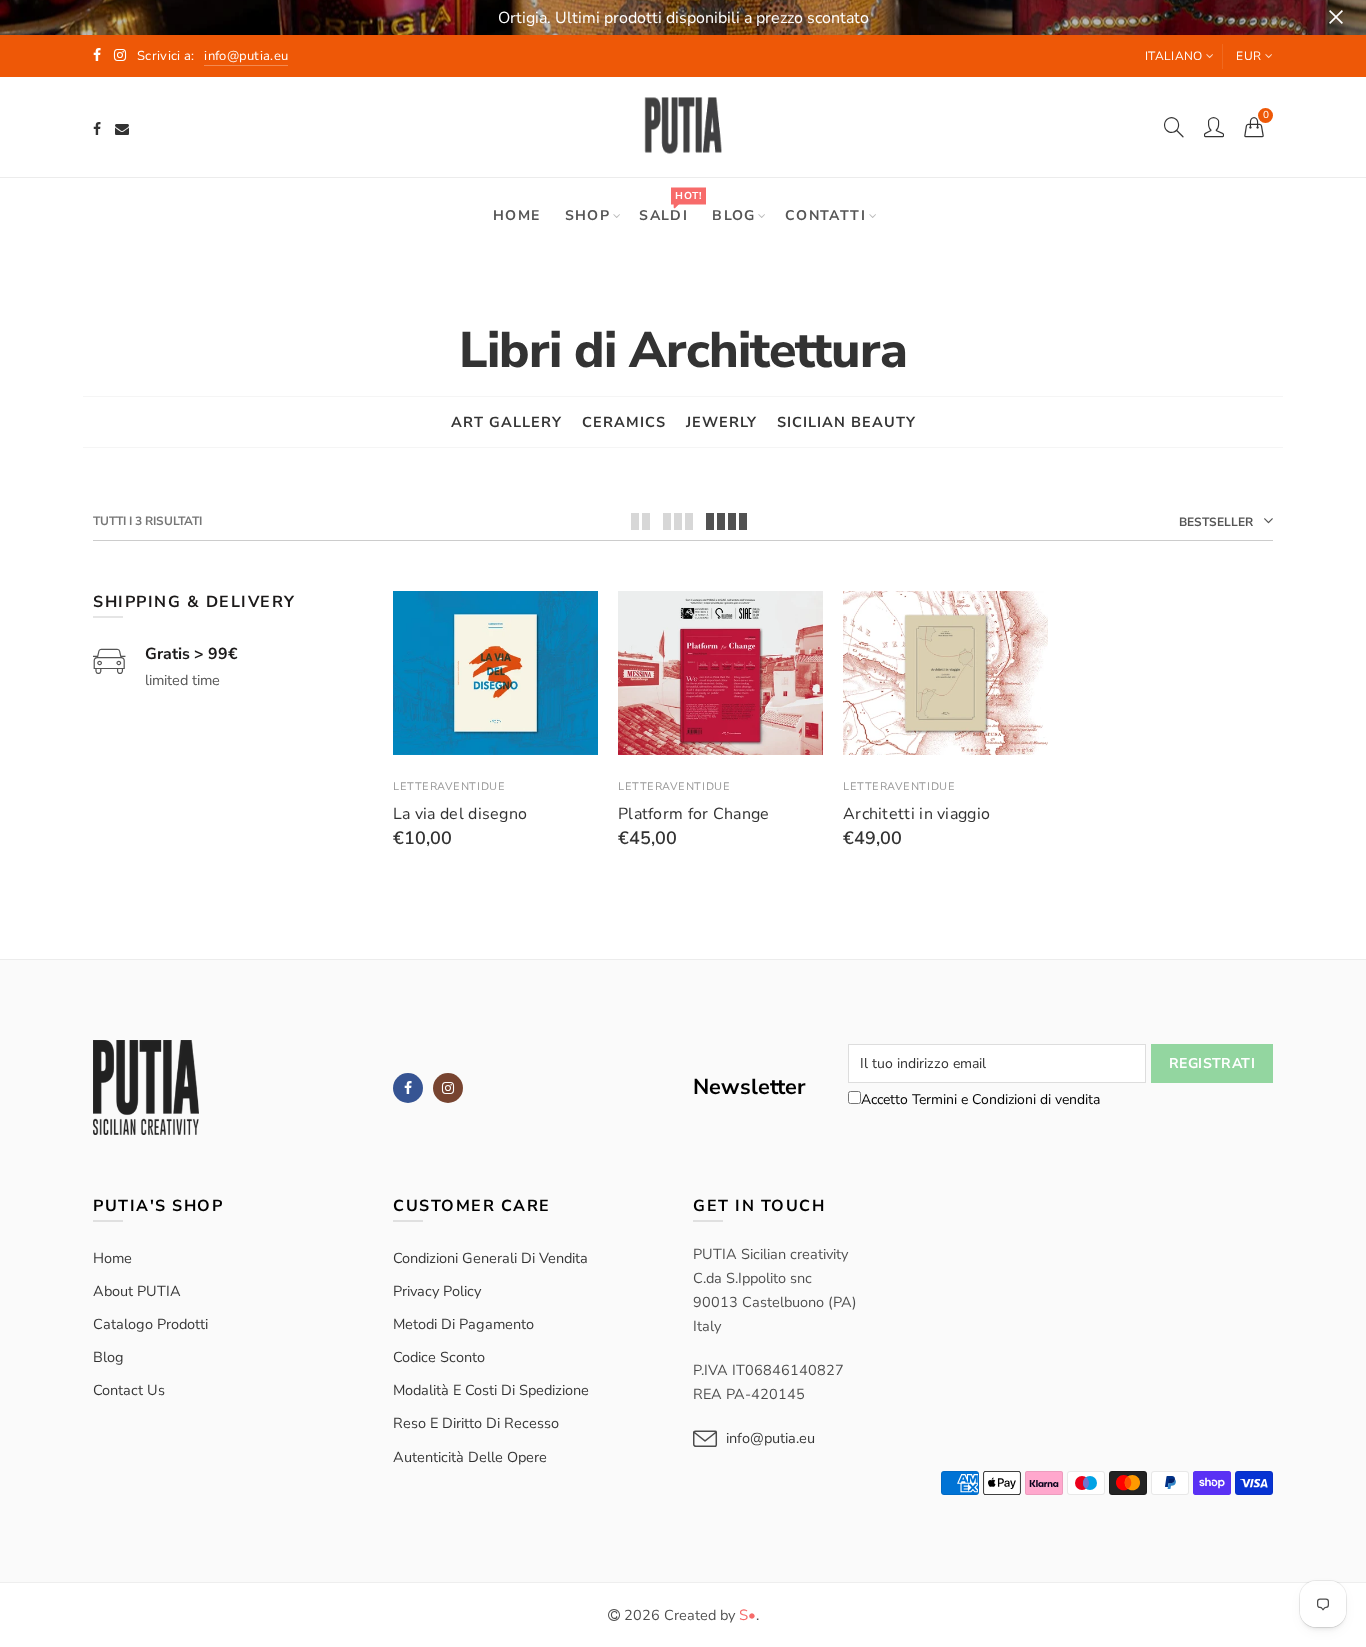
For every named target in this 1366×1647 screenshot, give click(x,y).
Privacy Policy (437, 1291)
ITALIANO (1173, 56)
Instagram (448, 1088)
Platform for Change (694, 814)
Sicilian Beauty (846, 422)
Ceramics (624, 422)
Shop (588, 215)
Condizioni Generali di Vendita (490, 1258)
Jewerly (721, 422)
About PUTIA (137, 1291)
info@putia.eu (770, 1438)
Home (517, 215)
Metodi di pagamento (463, 1324)
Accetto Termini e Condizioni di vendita (980, 1099)
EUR (1248, 56)
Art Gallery (506, 422)
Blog (734, 215)
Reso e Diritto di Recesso (476, 1423)
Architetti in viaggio (916, 814)
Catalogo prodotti (150, 1324)
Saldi (670, 206)
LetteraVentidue (449, 786)
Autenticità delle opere (470, 1457)
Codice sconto (439, 1357)
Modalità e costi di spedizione (491, 1390)
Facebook (408, 1088)
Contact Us (129, 1390)
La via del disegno (460, 814)
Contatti (825, 215)
